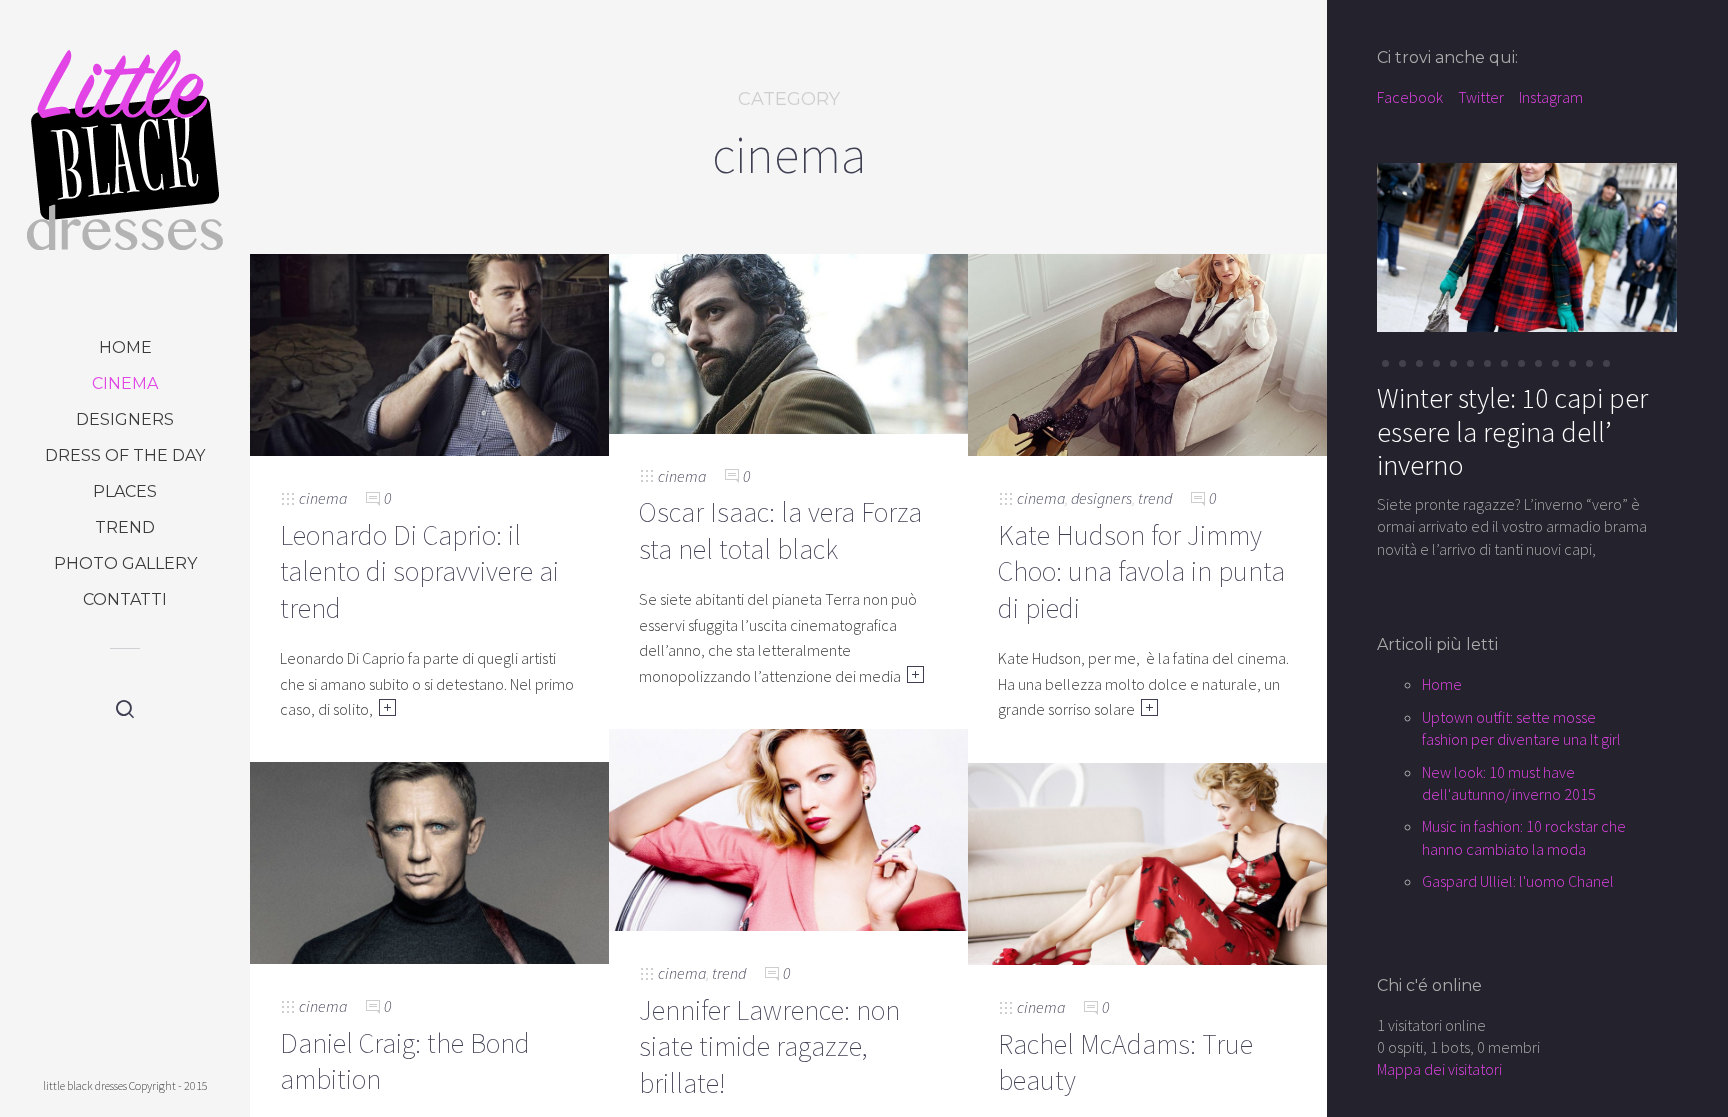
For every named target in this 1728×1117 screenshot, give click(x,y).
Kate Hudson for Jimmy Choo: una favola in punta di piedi (1141, 571)
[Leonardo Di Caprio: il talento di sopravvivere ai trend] (429, 353)
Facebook (1410, 97)
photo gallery (125, 563)
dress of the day (125, 455)
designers (125, 419)
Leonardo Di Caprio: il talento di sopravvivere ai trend (419, 571)
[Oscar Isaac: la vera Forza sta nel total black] (788, 342)
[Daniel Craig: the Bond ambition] (429, 861)
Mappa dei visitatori (1439, 1069)
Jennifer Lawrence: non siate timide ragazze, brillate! (769, 1046)
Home (125, 347)
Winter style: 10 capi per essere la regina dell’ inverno (1512, 431)
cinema (125, 383)
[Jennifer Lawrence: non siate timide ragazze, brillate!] (788, 828)
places (125, 491)
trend (125, 527)
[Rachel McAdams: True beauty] (1147, 862)
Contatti (125, 599)
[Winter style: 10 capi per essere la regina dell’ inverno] (1527, 246)
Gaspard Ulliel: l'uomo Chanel (1518, 881)
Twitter (1481, 97)
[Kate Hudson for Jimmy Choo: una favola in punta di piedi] (1147, 353)
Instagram (1551, 97)
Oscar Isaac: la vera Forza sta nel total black (780, 530)
